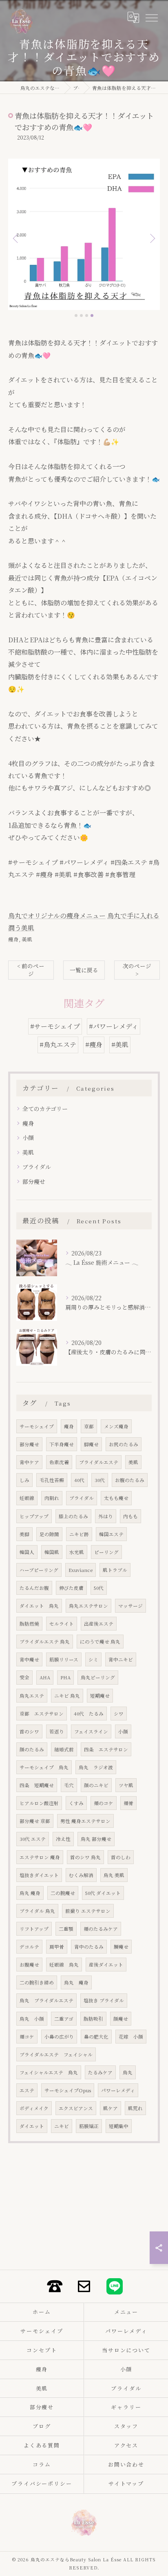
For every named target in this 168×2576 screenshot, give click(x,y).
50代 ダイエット (103, 1893)
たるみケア (100, 2072)
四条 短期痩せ (37, 1785)
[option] (84, 234)
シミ (93, 1659)
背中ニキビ (121, 1659)
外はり (106, 1516)
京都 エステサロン (42, 1714)
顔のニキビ (96, 1785)
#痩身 (94, 1045)
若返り (57, 1731)
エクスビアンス (76, 2108)
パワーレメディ (118, 2090)
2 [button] (81, 315)
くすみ (76, 1803)
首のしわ (121, 1857)
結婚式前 (64, 1749)
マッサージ (130, 1606)
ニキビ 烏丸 (67, 1696)
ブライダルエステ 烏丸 (45, 1642)
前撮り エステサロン (88, 1911)
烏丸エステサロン (88, 1606)
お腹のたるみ (130, 1480)
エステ (27, 2090)
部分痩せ (34, 1181)
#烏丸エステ (58, 1045)
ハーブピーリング (39, 1570)
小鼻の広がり (59, 2037)
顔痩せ (121, 2019)
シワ (119, 1714)
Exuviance (81, 1570)
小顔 (28, 1137)
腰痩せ (121, 1947)
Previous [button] (16, 238)
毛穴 (69, 1785)
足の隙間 (49, 1534)
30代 (100, 1480)
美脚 (24, 1534)
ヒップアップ (34, 1516)
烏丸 (128, 2072)
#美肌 (120, 1045)
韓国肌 (52, 1552)
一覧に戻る (84, 970)
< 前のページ (31, 970)
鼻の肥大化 (96, 2037)
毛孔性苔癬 (52, 1480)
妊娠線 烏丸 (64, 1965)
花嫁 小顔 (131, 2037)
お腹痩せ (29, 1965)
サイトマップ (126, 2483)
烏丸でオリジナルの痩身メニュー (57, 916)
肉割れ (52, 1498)
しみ (24, 1480)
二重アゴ (64, 2019)
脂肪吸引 (93, 2019)
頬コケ (27, 2037)
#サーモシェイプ (55, 1026)
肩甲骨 (57, 1947)
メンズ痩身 (116, 1426)
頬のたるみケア (101, 1929)
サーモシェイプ (37, 1426)
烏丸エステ (32, 1696)
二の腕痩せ (63, 1893)
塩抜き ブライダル (104, 2000)
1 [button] (76, 315)
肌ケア (111, 2108)
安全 (24, 1677)
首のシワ (29, 1731)
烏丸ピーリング (98, 1677)
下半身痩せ (62, 1444)
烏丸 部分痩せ (96, 1839)
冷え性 (63, 1839)
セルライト (62, 1624)
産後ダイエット (106, 1965)
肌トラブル (115, 1570)
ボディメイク (34, 2108)
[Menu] (151, 17)
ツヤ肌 (126, 1785)
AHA (45, 1677)
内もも (130, 1516)
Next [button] (152, 238)
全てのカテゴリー (45, 1109)
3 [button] (87, 315)
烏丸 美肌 (114, 1875)
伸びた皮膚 (71, 1588)
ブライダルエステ (99, 1462)
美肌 (27, 939)
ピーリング (106, 1552)
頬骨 (128, 1803)
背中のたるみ (89, 1947)
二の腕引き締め (37, 1982)
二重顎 (66, 1929)
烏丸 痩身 (30, 1893)
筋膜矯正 (89, 2126)
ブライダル (37, 1167)
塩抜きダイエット (39, 1875)
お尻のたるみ (124, 1444)
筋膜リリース (64, 1659)
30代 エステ (33, 1839)
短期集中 (119, 2126)
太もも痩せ (116, 1498)
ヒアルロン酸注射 (39, 1803)
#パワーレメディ (114, 1026)
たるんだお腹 (34, 1588)
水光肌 (77, 1552)
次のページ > (137, 970)
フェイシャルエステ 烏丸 (49, 2072)
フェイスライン (91, 1731)
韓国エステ (111, 1534)
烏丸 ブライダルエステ (46, 2000)
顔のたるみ (32, 1749)
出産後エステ (99, 1624)
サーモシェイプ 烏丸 (44, 1767)
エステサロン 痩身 (40, 1857)
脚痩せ (91, 1444)
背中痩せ (29, 1659)
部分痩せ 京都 (35, 1821)
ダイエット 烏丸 (39, 1606)
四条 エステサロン (106, 1749)
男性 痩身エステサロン (85, 1821)
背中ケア (29, 1462)
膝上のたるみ (73, 1516)
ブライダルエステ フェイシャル (56, 2054)
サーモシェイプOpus (68, 2090)
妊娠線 (27, 1498)
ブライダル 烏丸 (37, 1911)
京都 (89, 1426)
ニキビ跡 (79, 1534)
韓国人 (27, 1552)
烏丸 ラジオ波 (96, 1767)
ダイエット (32, 2126)
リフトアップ (34, 1929)
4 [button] (92, 315)
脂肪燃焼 (29, 1624)
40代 (79, 1480)
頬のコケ (104, 1803)
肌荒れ (135, 2108)
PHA (65, 1677)
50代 (99, 1588)
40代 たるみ (89, 1714)
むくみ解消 (81, 1875)
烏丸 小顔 (32, 2019)
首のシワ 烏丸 (85, 1857)
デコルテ (29, 1947)
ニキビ (62, 2126)
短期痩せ (100, 1696)
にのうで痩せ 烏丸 (100, 1642)
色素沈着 (59, 1462)
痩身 (13, 939)
